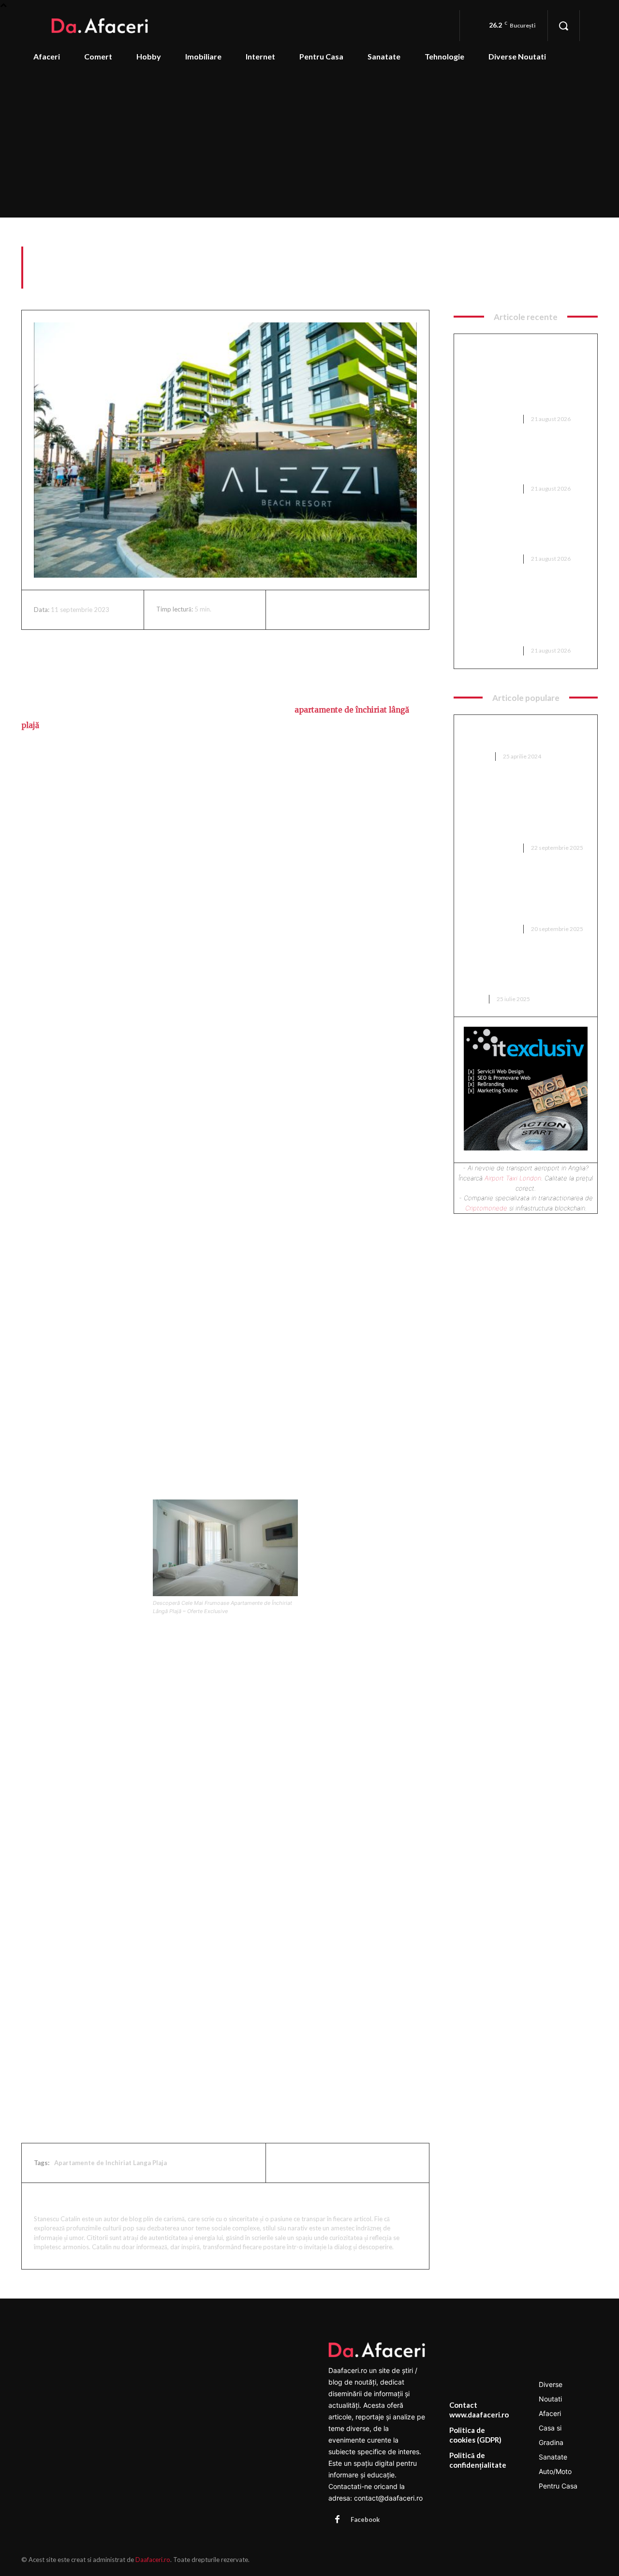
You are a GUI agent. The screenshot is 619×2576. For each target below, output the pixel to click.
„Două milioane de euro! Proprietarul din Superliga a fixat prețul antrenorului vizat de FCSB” (522, 897)
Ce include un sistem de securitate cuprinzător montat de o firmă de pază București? (523, 462)
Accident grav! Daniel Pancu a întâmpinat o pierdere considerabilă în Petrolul (522, 532)
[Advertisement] (309, 145)
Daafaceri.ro (153, 2560)
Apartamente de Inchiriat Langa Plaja (111, 2163)
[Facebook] (288, 610)
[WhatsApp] (354, 610)
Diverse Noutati (490, 419)
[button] (563, 26)
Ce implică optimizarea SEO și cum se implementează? (521, 735)
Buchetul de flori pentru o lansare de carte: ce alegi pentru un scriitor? (514, 972)
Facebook (365, 2519)
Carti (473, 999)
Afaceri (586, 283)
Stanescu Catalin (71, 2201)
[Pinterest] (332, 610)
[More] (377, 610)
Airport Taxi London (513, 1178)
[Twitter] (310, 610)
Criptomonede (486, 1208)
